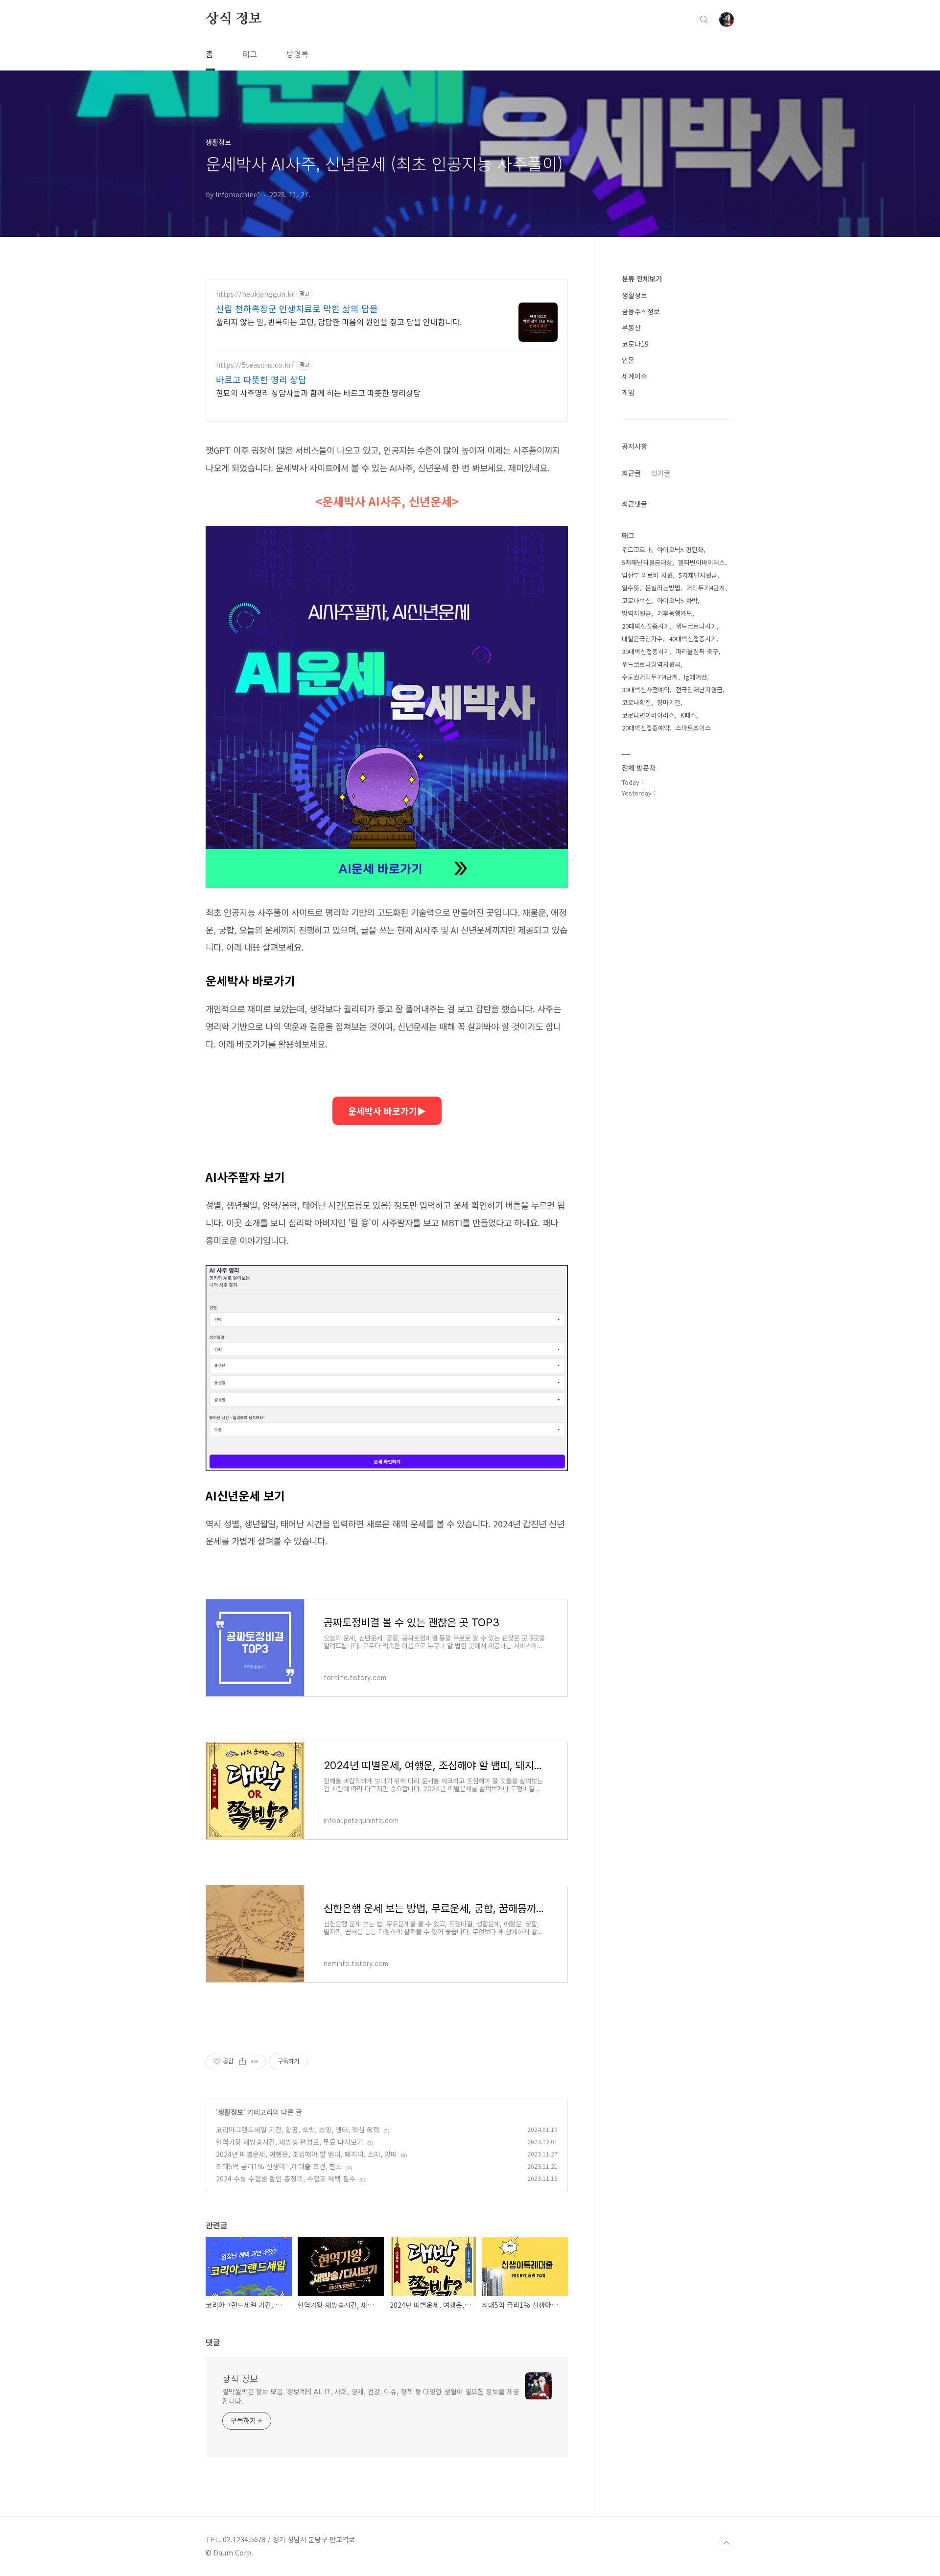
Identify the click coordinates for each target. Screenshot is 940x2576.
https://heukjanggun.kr (255, 294)
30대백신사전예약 (646, 690)
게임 (628, 392)
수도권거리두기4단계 (650, 677)
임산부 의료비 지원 (647, 575)
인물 (628, 360)
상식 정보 (234, 19)
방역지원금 (636, 613)
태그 (250, 54)
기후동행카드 (675, 613)
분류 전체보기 (642, 279)
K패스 (688, 715)
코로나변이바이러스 (648, 715)
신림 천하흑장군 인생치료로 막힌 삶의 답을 (297, 308)
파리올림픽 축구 (697, 651)
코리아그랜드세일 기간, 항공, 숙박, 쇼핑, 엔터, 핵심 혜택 (298, 2130)
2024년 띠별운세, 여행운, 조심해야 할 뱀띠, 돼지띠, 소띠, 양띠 (306, 2154)
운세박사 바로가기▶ (387, 1111)
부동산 (631, 328)
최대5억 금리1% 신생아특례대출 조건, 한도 (279, 2166)
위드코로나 (636, 550)
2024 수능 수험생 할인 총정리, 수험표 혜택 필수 (286, 2178)
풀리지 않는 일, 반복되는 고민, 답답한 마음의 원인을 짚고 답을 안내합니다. (339, 321)
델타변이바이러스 (702, 562)
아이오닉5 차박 (677, 600)
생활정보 (231, 2112)
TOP (727, 2543)
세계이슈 (634, 376)
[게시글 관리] (255, 2061)
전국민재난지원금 (699, 690)
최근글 (631, 473)
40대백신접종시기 (693, 639)
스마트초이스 (693, 728)
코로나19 (635, 344)
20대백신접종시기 (646, 626)
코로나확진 (636, 702)
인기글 (661, 473)
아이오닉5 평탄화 (680, 550)
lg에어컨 (695, 677)
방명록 (297, 54)
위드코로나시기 (696, 626)
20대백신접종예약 (646, 728)
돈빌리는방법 (663, 588)
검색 (704, 20)
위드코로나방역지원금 (651, 664)
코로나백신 (636, 600)
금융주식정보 (641, 311)
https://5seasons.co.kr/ (255, 365)
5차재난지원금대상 (647, 562)
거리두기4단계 (706, 588)
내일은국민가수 (642, 639)
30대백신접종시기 (646, 651)
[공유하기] (243, 2061)
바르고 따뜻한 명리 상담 (261, 379)
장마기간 (669, 702)
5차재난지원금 (698, 575)
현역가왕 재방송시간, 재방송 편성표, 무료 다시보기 (290, 2142)
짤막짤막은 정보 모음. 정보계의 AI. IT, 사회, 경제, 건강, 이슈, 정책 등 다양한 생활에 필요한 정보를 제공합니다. (371, 2396)
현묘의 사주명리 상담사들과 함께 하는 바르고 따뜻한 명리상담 (318, 392)
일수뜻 (631, 588)
